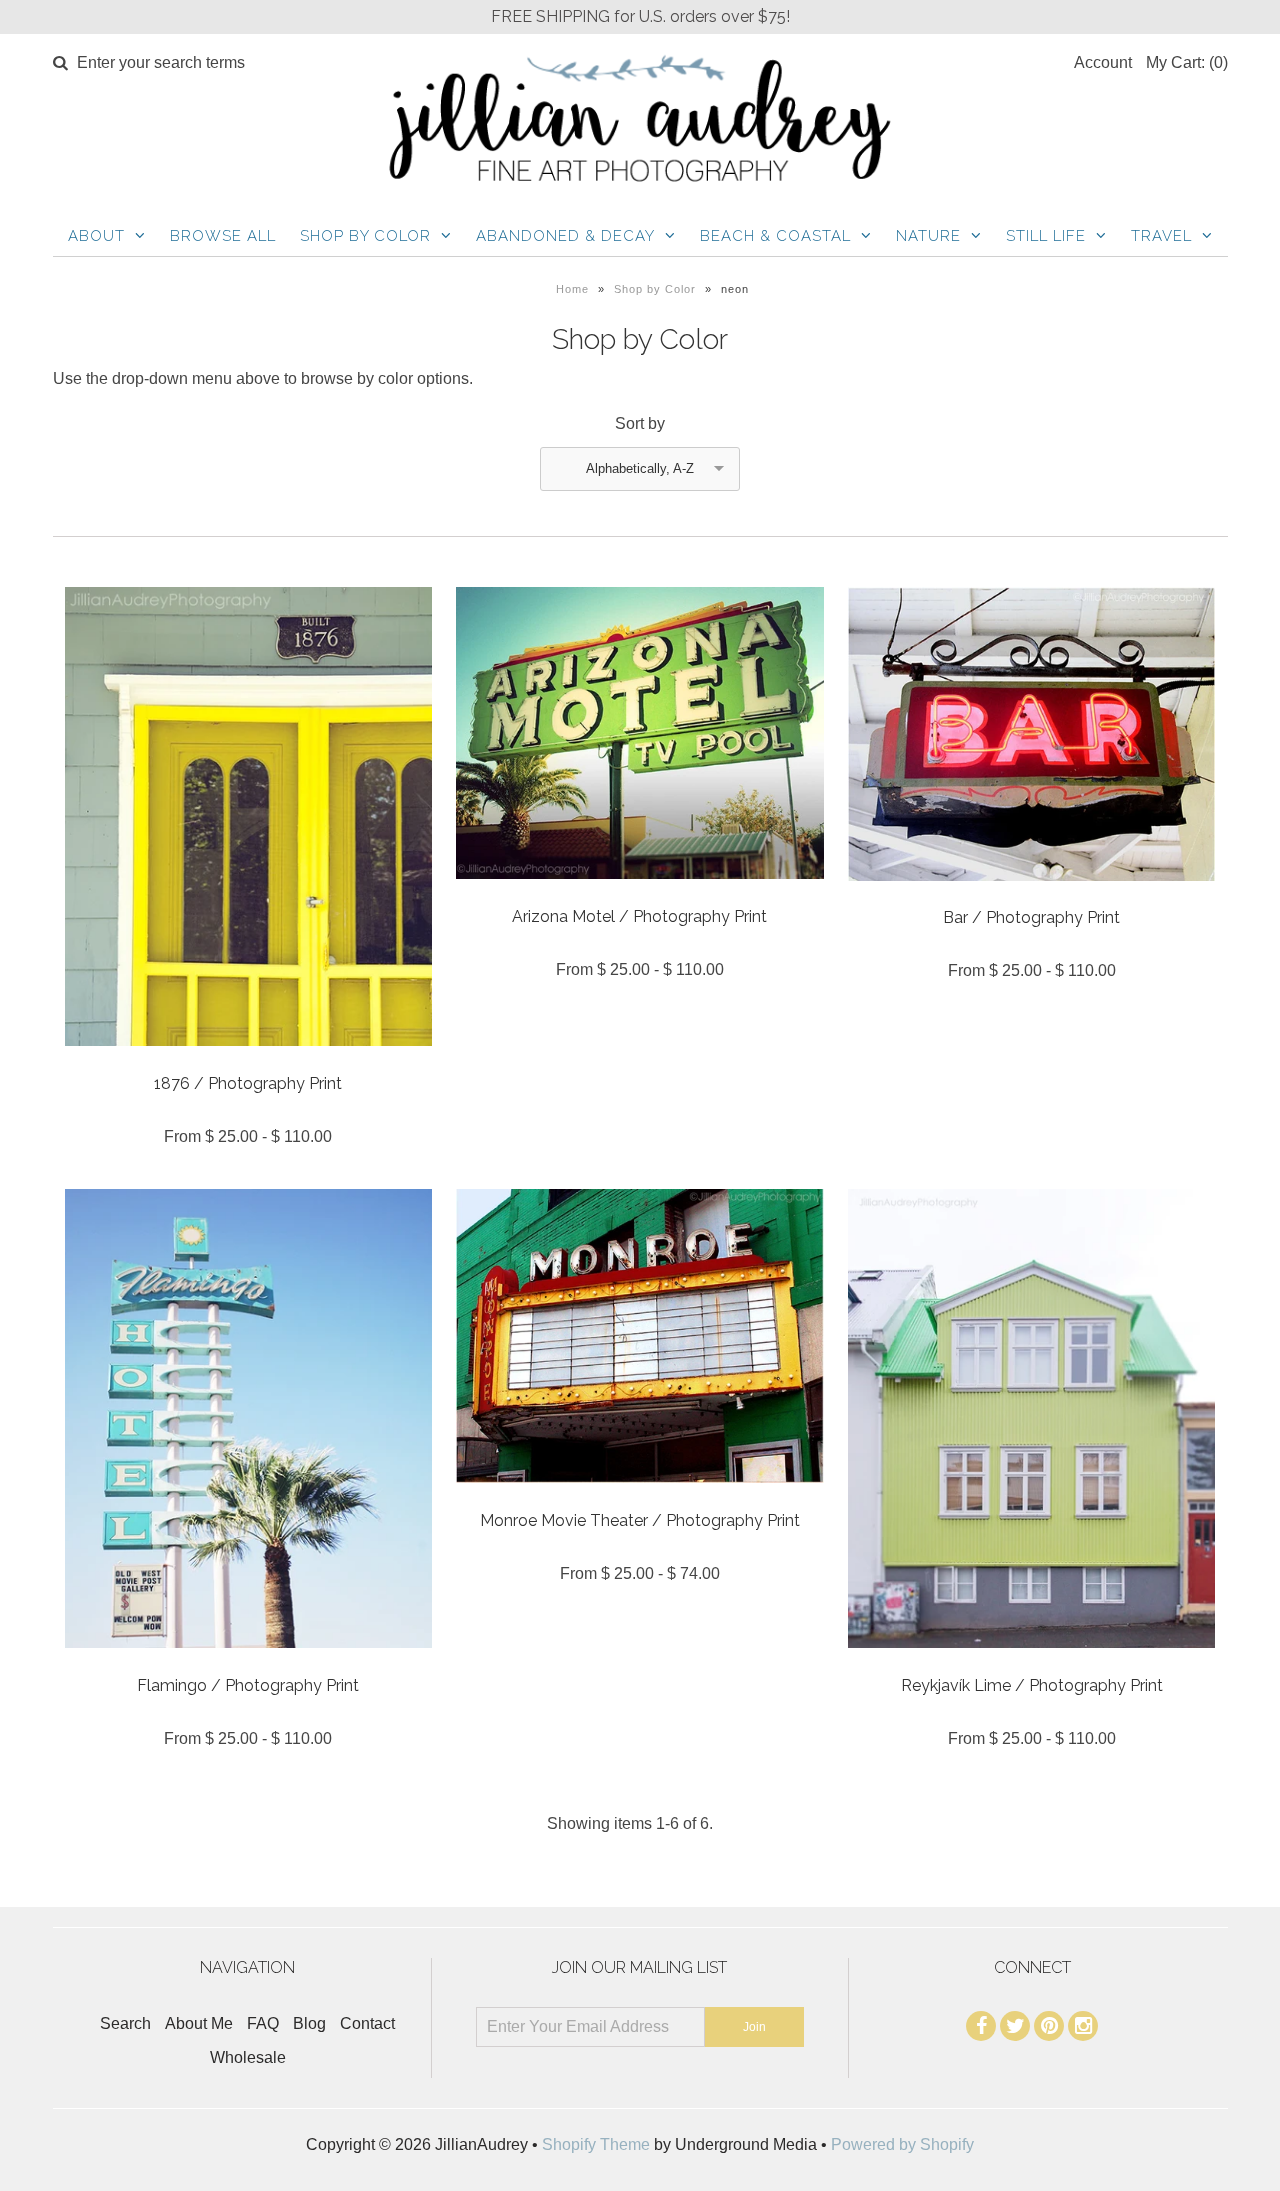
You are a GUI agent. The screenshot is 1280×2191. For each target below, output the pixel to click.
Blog (309, 2023)
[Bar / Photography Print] (1031, 895)
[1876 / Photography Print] (248, 1060)
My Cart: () (1187, 62)
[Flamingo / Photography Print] (248, 1662)
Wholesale (248, 2057)
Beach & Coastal (775, 236)
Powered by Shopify (902, 2144)
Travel (1161, 236)
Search (125, 2023)
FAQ (263, 2023)
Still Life (1046, 236)
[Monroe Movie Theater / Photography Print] (639, 1497)
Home (572, 289)
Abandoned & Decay (565, 236)
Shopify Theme (596, 2144)
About (96, 236)
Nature (928, 236)
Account (1103, 62)
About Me (199, 2023)
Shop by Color (365, 236)
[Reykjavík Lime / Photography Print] (1031, 1662)
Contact (367, 2023)
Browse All (223, 236)
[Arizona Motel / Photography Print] (639, 893)
